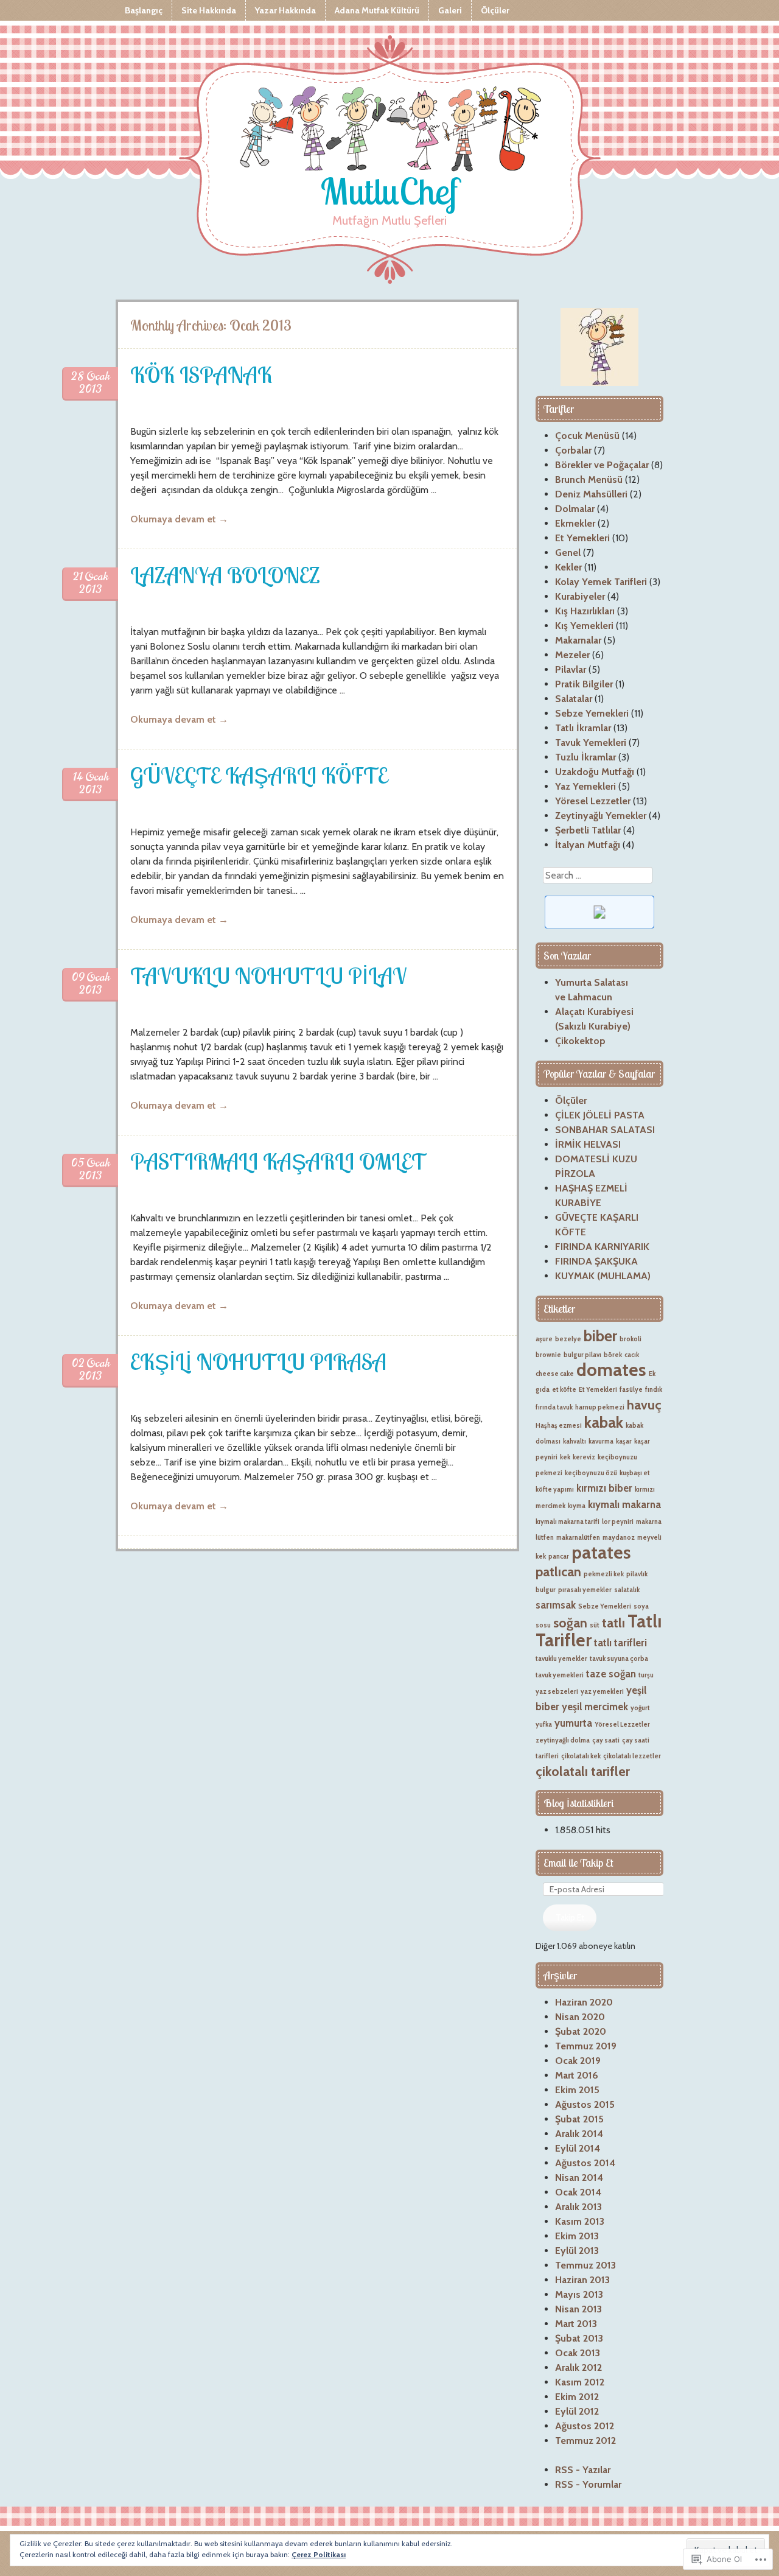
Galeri (450, 10)
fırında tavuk (554, 1407)
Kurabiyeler (580, 596)
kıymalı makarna (624, 1504)
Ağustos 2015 (585, 2104)
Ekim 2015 (577, 2090)
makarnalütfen (578, 1538)
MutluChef (389, 191)
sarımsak (556, 1605)
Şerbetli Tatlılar (588, 830)
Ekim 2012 (577, 2397)
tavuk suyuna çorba (619, 1659)
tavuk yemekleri (560, 1675)
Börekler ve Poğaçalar (602, 465)
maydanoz (619, 1538)
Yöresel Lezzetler (593, 801)
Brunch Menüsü (589, 479)
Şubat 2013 (579, 2338)
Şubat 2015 (579, 2119)
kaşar (624, 1441)
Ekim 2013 (577, 2236)
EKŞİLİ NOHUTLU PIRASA (258, 1362)
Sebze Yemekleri (592, 713)
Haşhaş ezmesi (559, 1426)
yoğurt (640, 1708)
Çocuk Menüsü (587, 436)
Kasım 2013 (580, 2221)
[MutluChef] (389, 131)
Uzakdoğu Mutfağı (595, 772)
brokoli (631, 1339)
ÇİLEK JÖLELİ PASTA (600, 1115)
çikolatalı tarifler (583, 1771)
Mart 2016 (577, 2075)
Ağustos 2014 (585, 2163)
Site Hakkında (209, 10)
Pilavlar (571, 669)
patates (601, 1552)
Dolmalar (575, 509)
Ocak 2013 (578, 2353)
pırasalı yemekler (585, 1590)
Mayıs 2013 (579, 2294)
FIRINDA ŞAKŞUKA (596, 1261)
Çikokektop (580, 1041)
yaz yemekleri (602, 1692)
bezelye (568, 1339)
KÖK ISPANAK (201, 375)
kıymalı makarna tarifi (568, 1522)
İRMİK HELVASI (588, 1144)
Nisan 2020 (580, 2017)
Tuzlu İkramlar (585, 757)
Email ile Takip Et (578, 1863)
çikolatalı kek (581, 1756)
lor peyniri (618, 1522)
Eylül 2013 (577, 2251)
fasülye (631, 1390)
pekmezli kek (604, 1574)
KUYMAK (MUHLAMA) (603, 1276)
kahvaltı (575, 1441)
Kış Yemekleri (584, 626)
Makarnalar (578, 640)
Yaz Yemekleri (585, 786)
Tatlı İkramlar (583, 728)
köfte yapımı (555, 1490)
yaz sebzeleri (557, 1692)
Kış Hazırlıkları (585, 611)
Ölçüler (495, 10)
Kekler (568, 567)
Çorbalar (573, 450)
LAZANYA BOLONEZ (225, 575)
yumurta (573, 1723)
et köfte (564, 1390)
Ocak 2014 (578, 2192)
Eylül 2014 (578, 2148)
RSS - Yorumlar (588, 2484)
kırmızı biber (604, 1488)
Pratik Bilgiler (584, 684)
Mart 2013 (576, 2324)
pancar (559, 1556)
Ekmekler (575, 523)
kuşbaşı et (635, 1473)
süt (595, 1625)
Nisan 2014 (579, 2178)
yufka (544, 1725)
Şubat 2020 (581, 2031)
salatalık (627, 1590)
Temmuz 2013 (585, 2265)
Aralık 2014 (579, 2134)
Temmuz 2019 (586, 2046)
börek (613, 1355)
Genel (568, 553)
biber (600, 1335)
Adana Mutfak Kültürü (377, 10)
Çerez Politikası (319, 2554)
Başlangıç (144, 10)
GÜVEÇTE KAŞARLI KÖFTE (259, 775)
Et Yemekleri (582, 538)
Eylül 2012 (577, 2411)
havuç (644, 1405)
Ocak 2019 (578, 2061)
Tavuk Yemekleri (591, 742)
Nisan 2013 (578, 2309)
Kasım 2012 (580, 2382)
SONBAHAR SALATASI (605, 1130)
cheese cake (555, 1374)
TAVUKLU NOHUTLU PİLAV (268, 976)
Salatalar (574, 699)
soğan (570, 1623)
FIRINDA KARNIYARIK (602, 1247)
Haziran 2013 (582, 2280)
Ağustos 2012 (585, 2426)
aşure (544, 1339)
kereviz (584, 1457)
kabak (604, 1422)
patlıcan (558, 1571)
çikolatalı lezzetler (632, 1756)
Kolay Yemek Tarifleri (601, 582)
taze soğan (611, 1674)
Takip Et (570, 1917)
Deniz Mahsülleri (591, 494)
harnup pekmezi (600, 1407)
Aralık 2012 (578, 2367)
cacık (632, 1355)
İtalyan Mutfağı (588, 845)
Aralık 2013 (578, 2207)
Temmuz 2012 (585, 2441)
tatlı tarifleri (620, 1643)
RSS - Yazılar (583, 2470)
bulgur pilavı (582, 1355)
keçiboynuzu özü (591, 1473)
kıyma (577, 1506)
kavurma (601, 1441)
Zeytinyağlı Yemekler (601, 816)
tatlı (613, 1623)
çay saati (606, 1740)
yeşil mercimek (595, 1707)
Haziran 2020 (584, 2002)
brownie (548, 1355)
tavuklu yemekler (561, 1659)
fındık (654, 1390)
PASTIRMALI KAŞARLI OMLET (278, 1161)
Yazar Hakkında (285, 10)
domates (611, 1370)
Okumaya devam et (179, 519)
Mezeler (572, 655)
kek (565, 1457)
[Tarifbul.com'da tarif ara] (599, 925)
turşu (646, 1675)
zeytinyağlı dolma (563, 1740)
